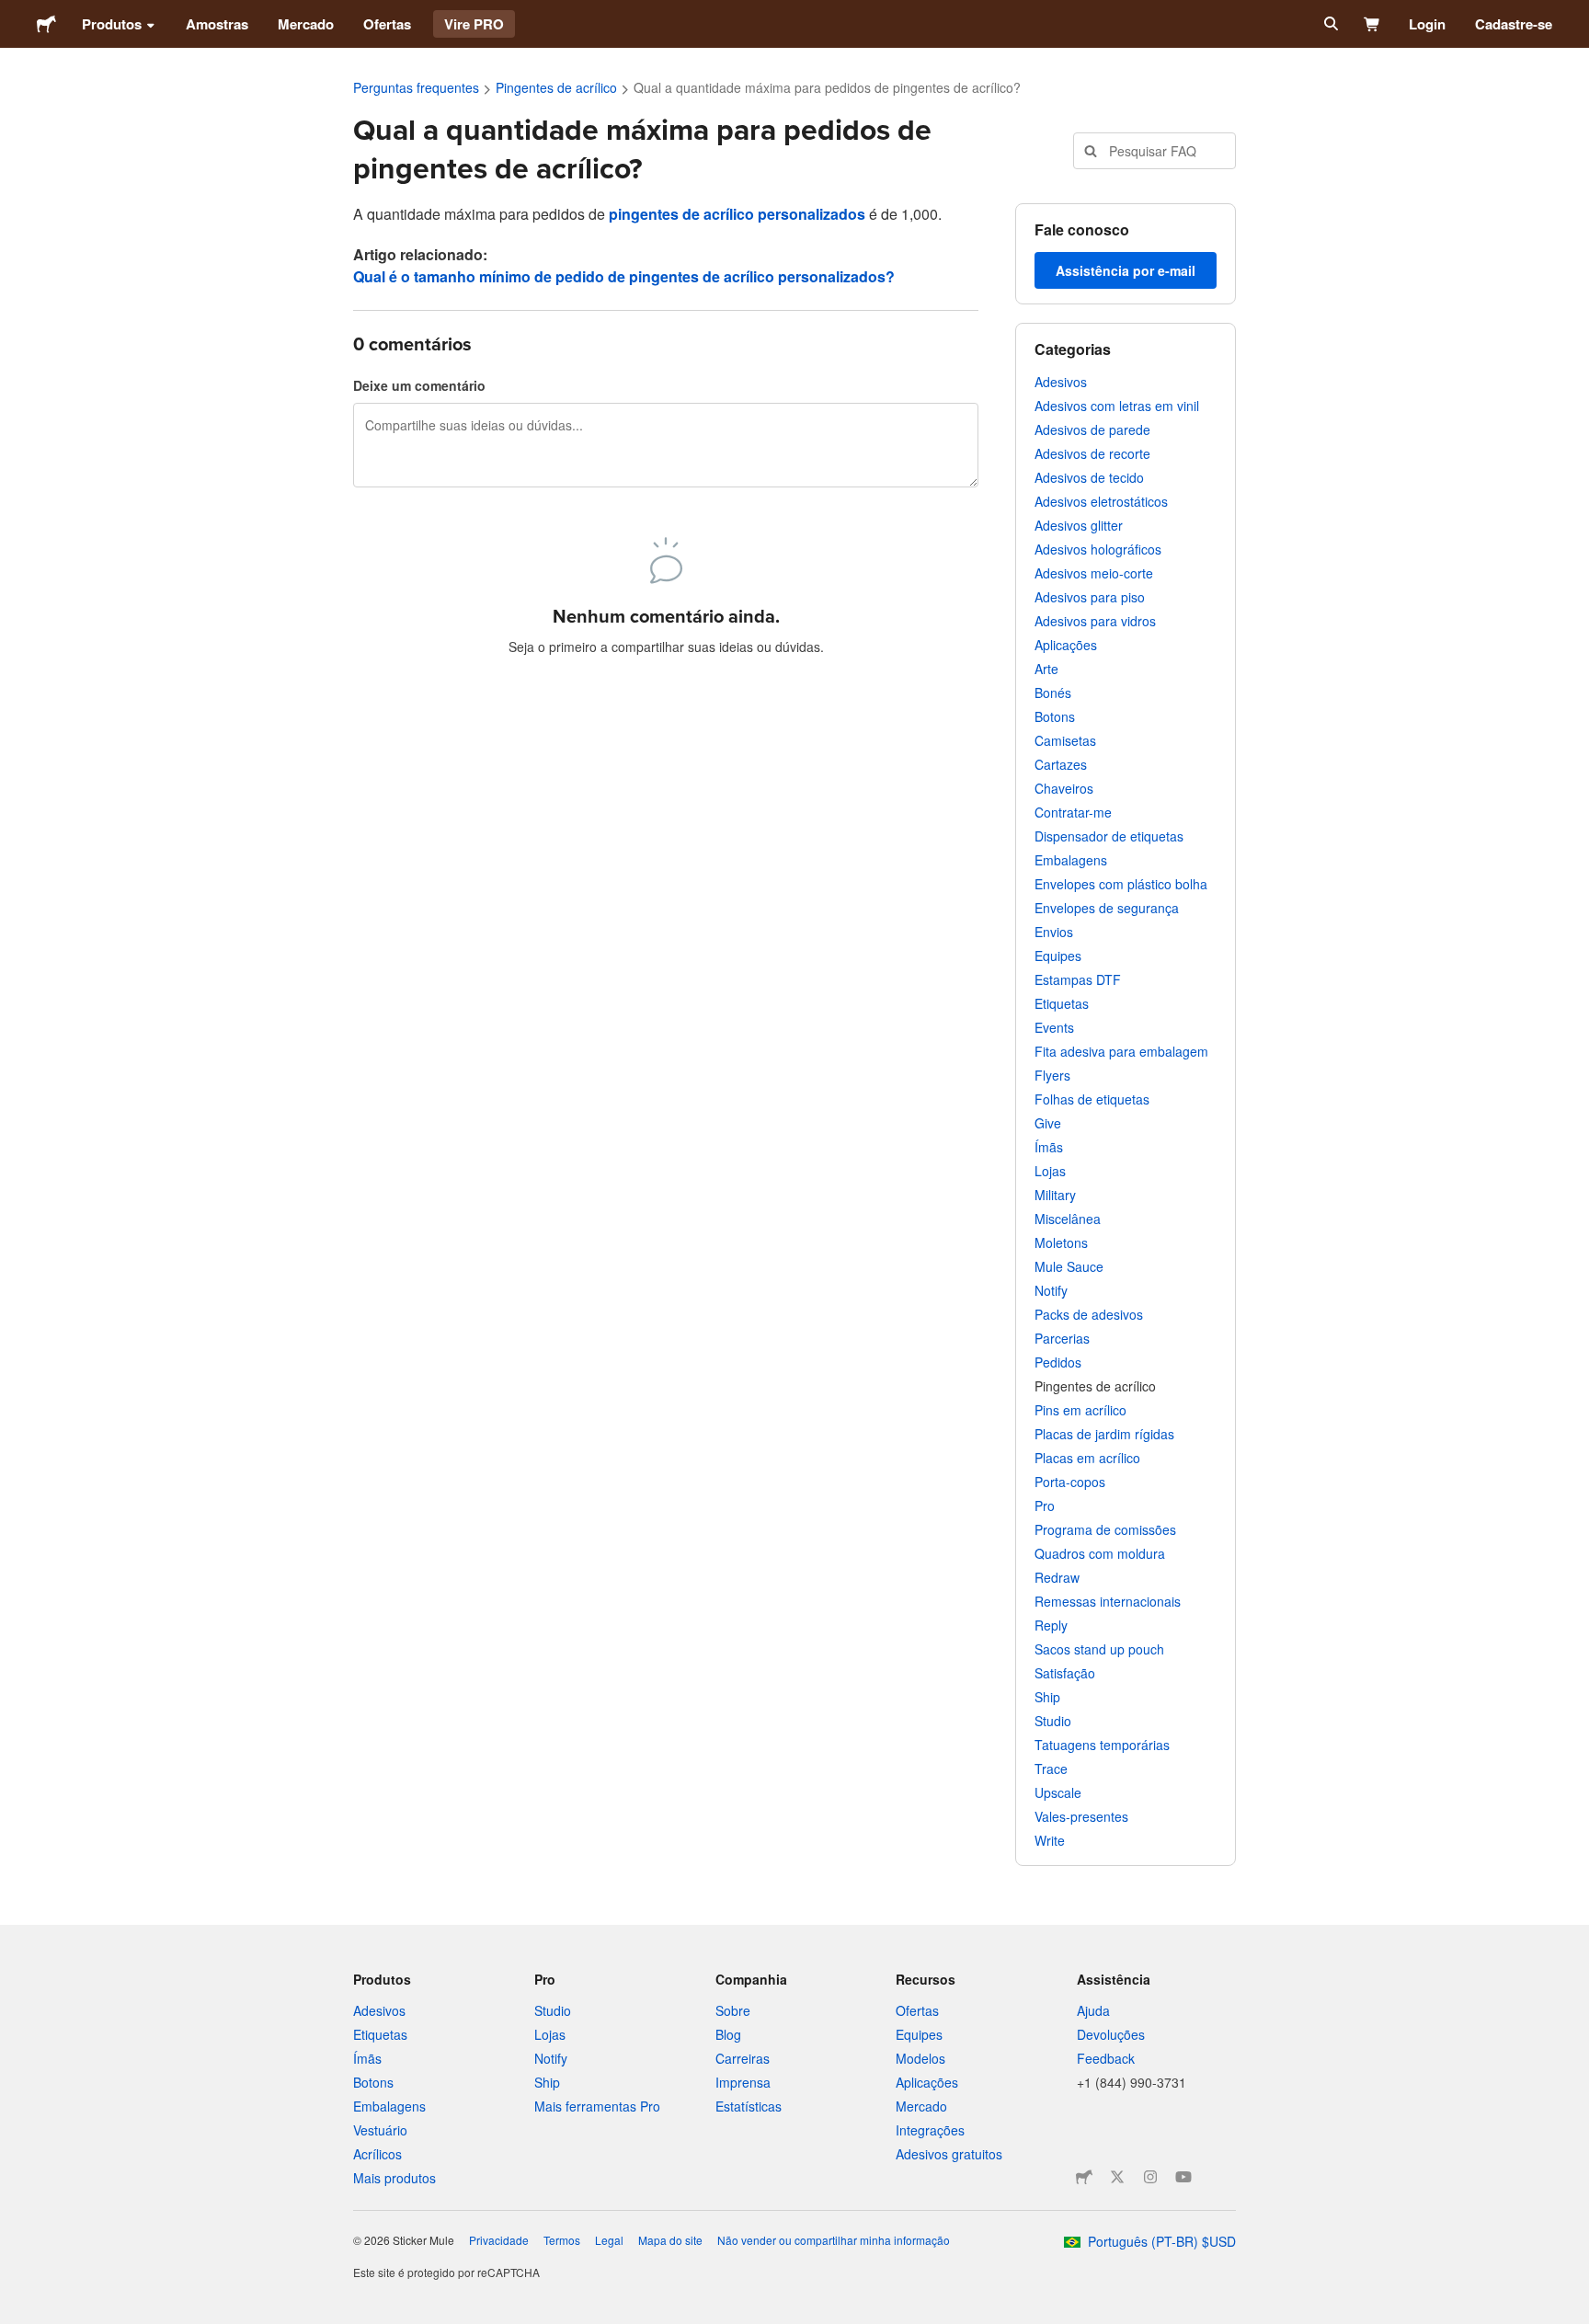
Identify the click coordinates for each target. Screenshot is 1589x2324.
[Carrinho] (1372, 24)
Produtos (112, 24)
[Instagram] (1150, 2177)
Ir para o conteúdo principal (14, 14)
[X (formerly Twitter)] (1117, 2177)
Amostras (217, 24)
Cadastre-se (1514, 24)
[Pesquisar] (1329, 24)
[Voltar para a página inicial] (46, 24)
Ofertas (387, 24)
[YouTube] (1183, 2177)
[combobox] (1155, 151)
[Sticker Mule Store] (1084, 2177)
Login (1427, 24)
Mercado (306, 24)
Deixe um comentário (419, 385)
